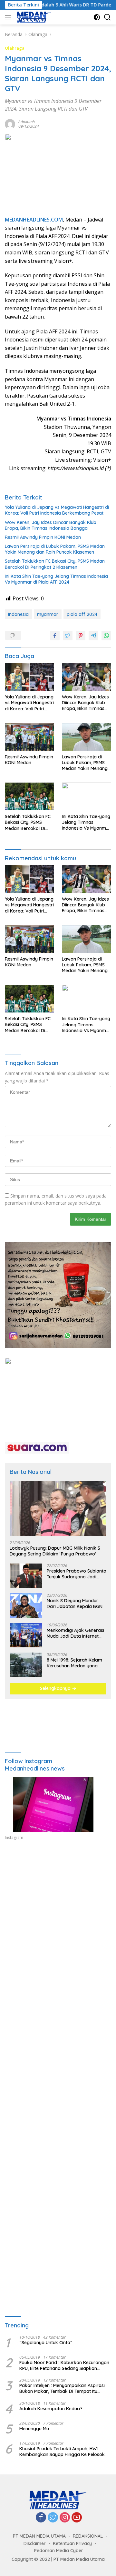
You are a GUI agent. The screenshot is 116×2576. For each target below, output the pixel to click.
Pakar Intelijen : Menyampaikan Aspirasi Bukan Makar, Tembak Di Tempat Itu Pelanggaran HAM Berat (62, 2388)
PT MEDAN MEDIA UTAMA (39, 2536)
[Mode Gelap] (97, 17)
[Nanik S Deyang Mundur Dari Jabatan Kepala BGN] (26, 1605)
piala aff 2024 (82, 614)
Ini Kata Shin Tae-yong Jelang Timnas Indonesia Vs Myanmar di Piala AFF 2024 (56, 579)
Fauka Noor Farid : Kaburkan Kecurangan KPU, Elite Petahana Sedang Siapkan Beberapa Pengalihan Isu (64, 2365)
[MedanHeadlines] (33, 17)
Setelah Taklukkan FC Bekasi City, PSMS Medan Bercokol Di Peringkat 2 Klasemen (55, 564)
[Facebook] (41, 2518)
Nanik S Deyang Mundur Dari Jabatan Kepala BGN (75, 1604)
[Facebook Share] (55, 636)
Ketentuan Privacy (72, 2543)
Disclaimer (35, 2543)
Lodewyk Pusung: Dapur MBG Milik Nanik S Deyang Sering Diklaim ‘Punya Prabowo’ (55, 1551)
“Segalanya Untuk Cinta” (46, 2343)
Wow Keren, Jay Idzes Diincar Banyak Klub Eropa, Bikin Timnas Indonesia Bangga (51, 525)
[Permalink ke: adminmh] (10, 123)
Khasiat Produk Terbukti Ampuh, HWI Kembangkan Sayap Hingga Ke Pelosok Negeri (62, 2452)
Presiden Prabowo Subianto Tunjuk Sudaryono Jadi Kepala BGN (77, 1574)
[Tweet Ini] (68, 636)
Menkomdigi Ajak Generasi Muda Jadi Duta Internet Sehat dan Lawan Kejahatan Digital (75, 1633)
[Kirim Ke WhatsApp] (106, 636)
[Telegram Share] (93, 636)
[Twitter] (53, 2518)
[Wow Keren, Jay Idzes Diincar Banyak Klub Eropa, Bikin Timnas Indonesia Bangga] (87, 677)
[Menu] (9, 17)
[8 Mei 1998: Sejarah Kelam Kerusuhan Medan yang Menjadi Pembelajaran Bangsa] (26, 1665)
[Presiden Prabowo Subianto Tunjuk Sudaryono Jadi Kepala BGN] (26, 1576)
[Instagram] (65, 2518)
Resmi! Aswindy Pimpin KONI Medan (43, 537)
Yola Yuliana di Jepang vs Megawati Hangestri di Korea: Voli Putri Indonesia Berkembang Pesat (57, 510)
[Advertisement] (58, 1922)
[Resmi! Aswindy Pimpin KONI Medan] (29, 737)
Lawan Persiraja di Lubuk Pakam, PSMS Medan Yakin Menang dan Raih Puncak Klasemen (55, 549)
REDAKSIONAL (88, 2536)
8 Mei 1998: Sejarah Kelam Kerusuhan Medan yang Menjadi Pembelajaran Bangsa (74, 1663)
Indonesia (18, 614)
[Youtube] (77, 2518)
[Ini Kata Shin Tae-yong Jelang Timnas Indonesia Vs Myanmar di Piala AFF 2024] (87, 796)
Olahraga (15, 48)
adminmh (27, 122)
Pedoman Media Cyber (59, 2551)
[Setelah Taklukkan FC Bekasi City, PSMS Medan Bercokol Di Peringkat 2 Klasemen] (29, 796)
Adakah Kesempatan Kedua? (51, 2409)
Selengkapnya (56, 1688)
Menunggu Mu (34, 2429)
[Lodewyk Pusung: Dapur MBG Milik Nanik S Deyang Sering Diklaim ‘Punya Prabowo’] (58, 1509)
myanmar (48, 614)
